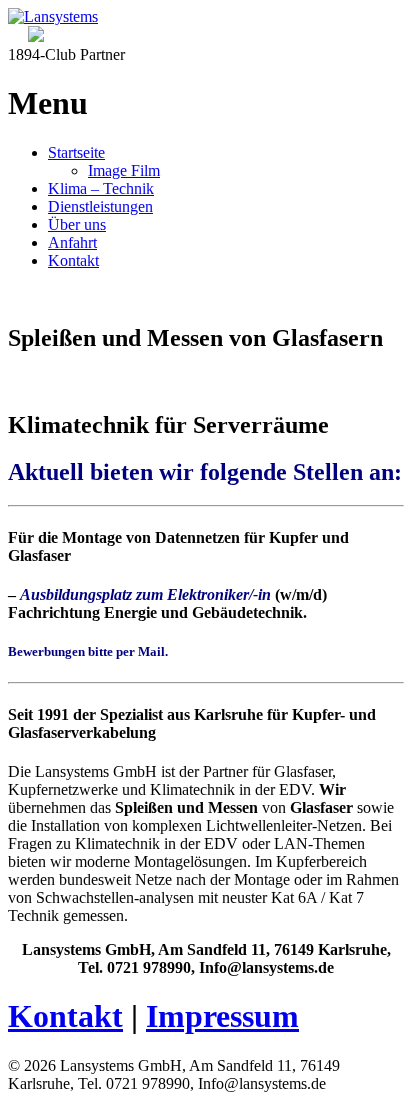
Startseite (76, 152)
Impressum (222, 1016)
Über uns (77, 224)
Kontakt (73, 260)
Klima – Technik (101, 188)
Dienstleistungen (100, 206)
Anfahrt (72, 242)
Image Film (124, 170)
